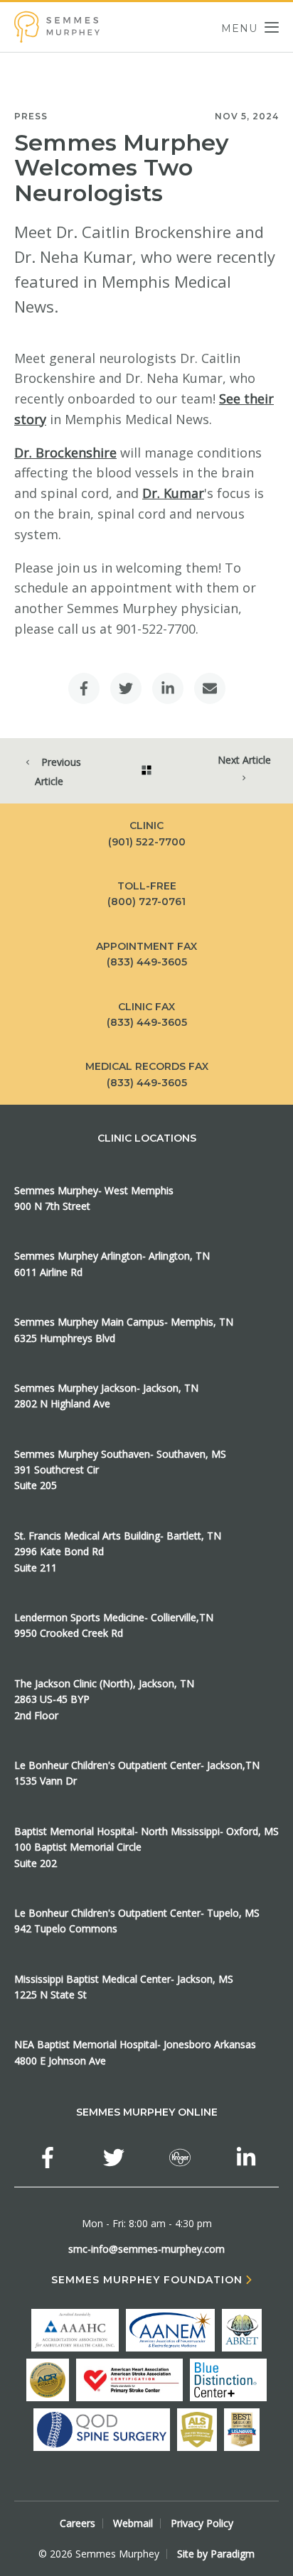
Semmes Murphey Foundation (147, 2280)
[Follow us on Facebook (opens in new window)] (48, 2158)
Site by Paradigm (216, 2554)
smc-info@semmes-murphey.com (146, 2249)
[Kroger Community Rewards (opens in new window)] (180, 2158)
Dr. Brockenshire (65, 453)
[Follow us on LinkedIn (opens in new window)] (246, 2158)
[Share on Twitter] (126, 688)
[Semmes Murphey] (57, 27)
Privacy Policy (202, 2523)
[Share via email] (210, 688)
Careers (78, 2523)
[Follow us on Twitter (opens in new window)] (114, 2158)
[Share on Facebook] (84, 688)
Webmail (133, 2523)
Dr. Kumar (173, 493)
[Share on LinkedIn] (168, 688)
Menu (239, 27)
